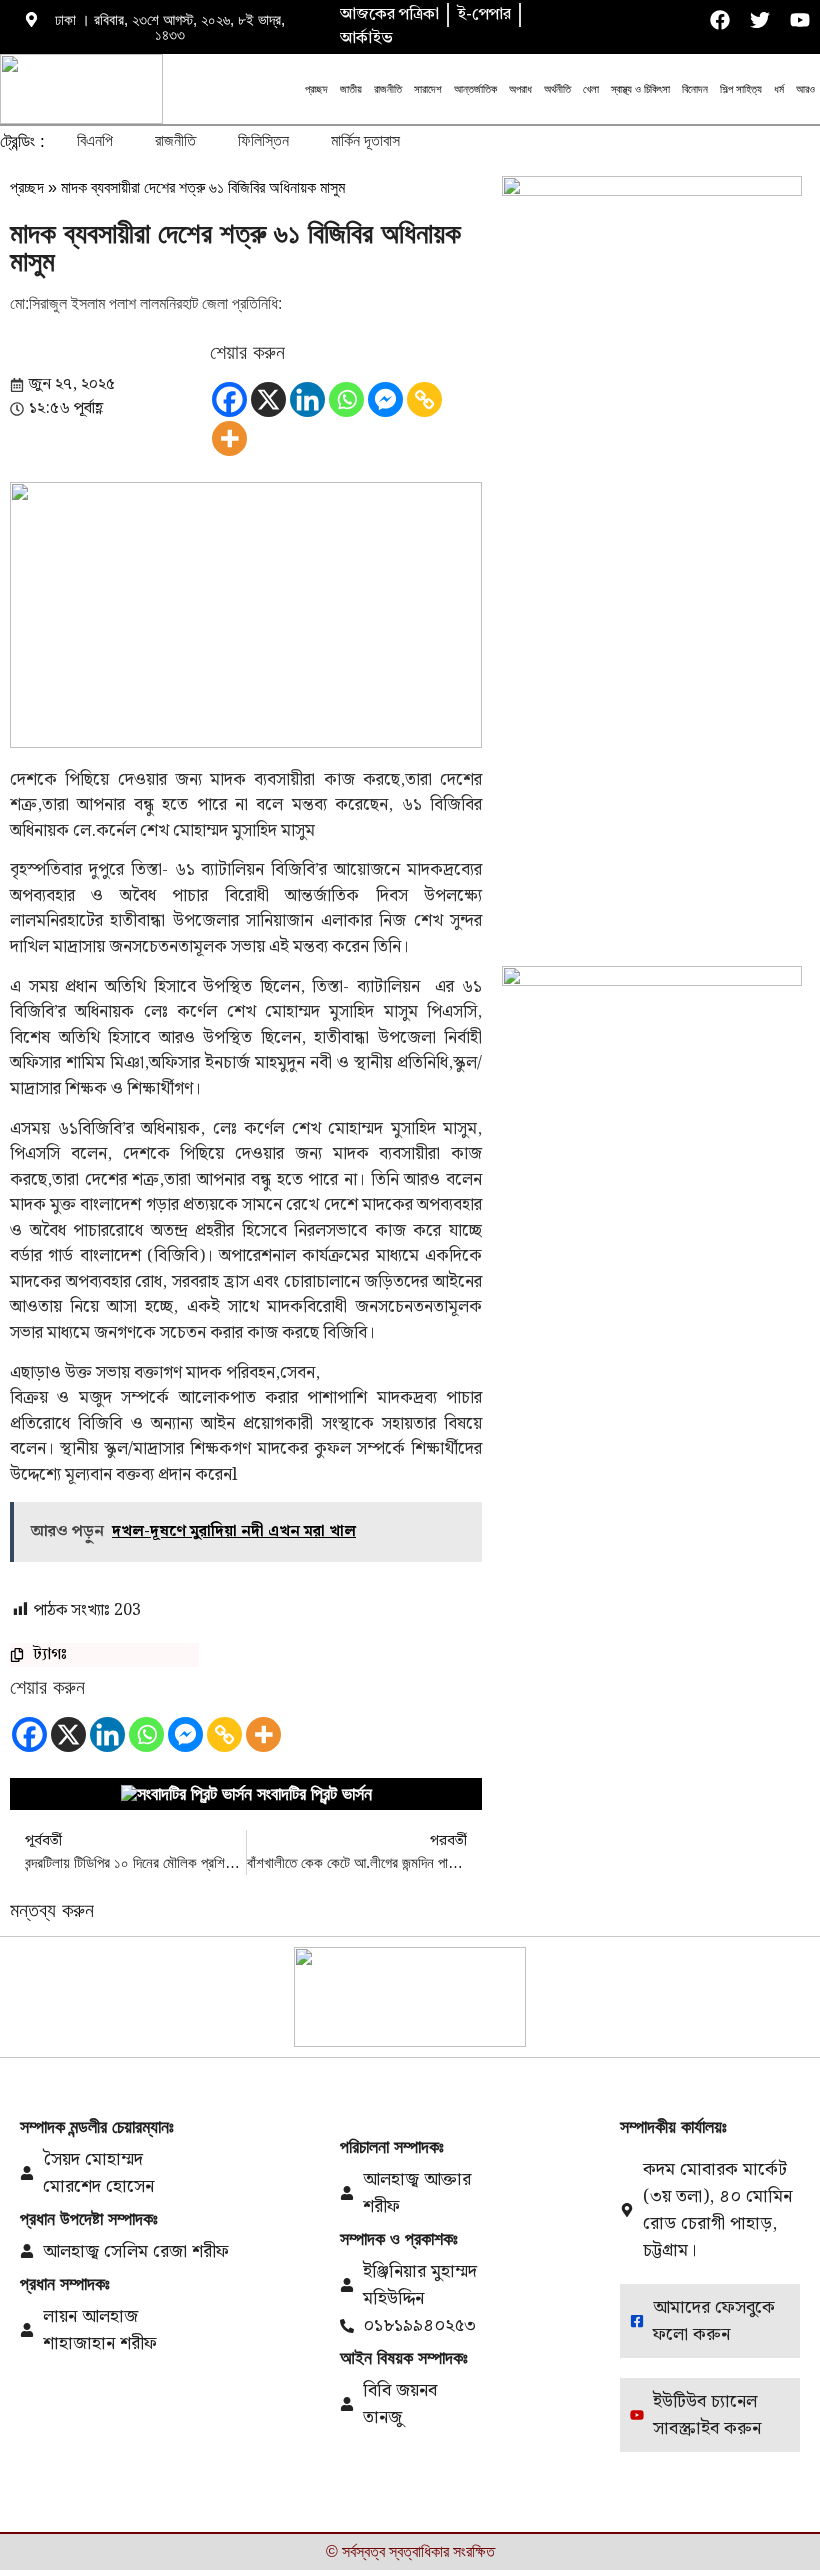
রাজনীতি (388, 89)
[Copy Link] (424, 399)
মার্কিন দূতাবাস (365, 140)
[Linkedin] (307, 399)
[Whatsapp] (346, 399)
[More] (229, 438)
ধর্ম (779, 89)
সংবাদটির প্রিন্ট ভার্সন (314, 1794)
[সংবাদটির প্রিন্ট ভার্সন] (186, 1794)
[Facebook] (229, 399)
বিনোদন (695, 89)
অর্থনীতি (557, 89)
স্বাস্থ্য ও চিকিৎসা (640, 89)
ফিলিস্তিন (263, 140)
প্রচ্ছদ (316, 89)
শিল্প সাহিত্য (741, 89)
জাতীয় (351, 89)
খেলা (591, 89)
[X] (268, 399)
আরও (805, 89)
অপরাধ (520, 89)
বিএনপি (95, 140)
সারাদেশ (428, 89)
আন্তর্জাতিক (475, 89)
